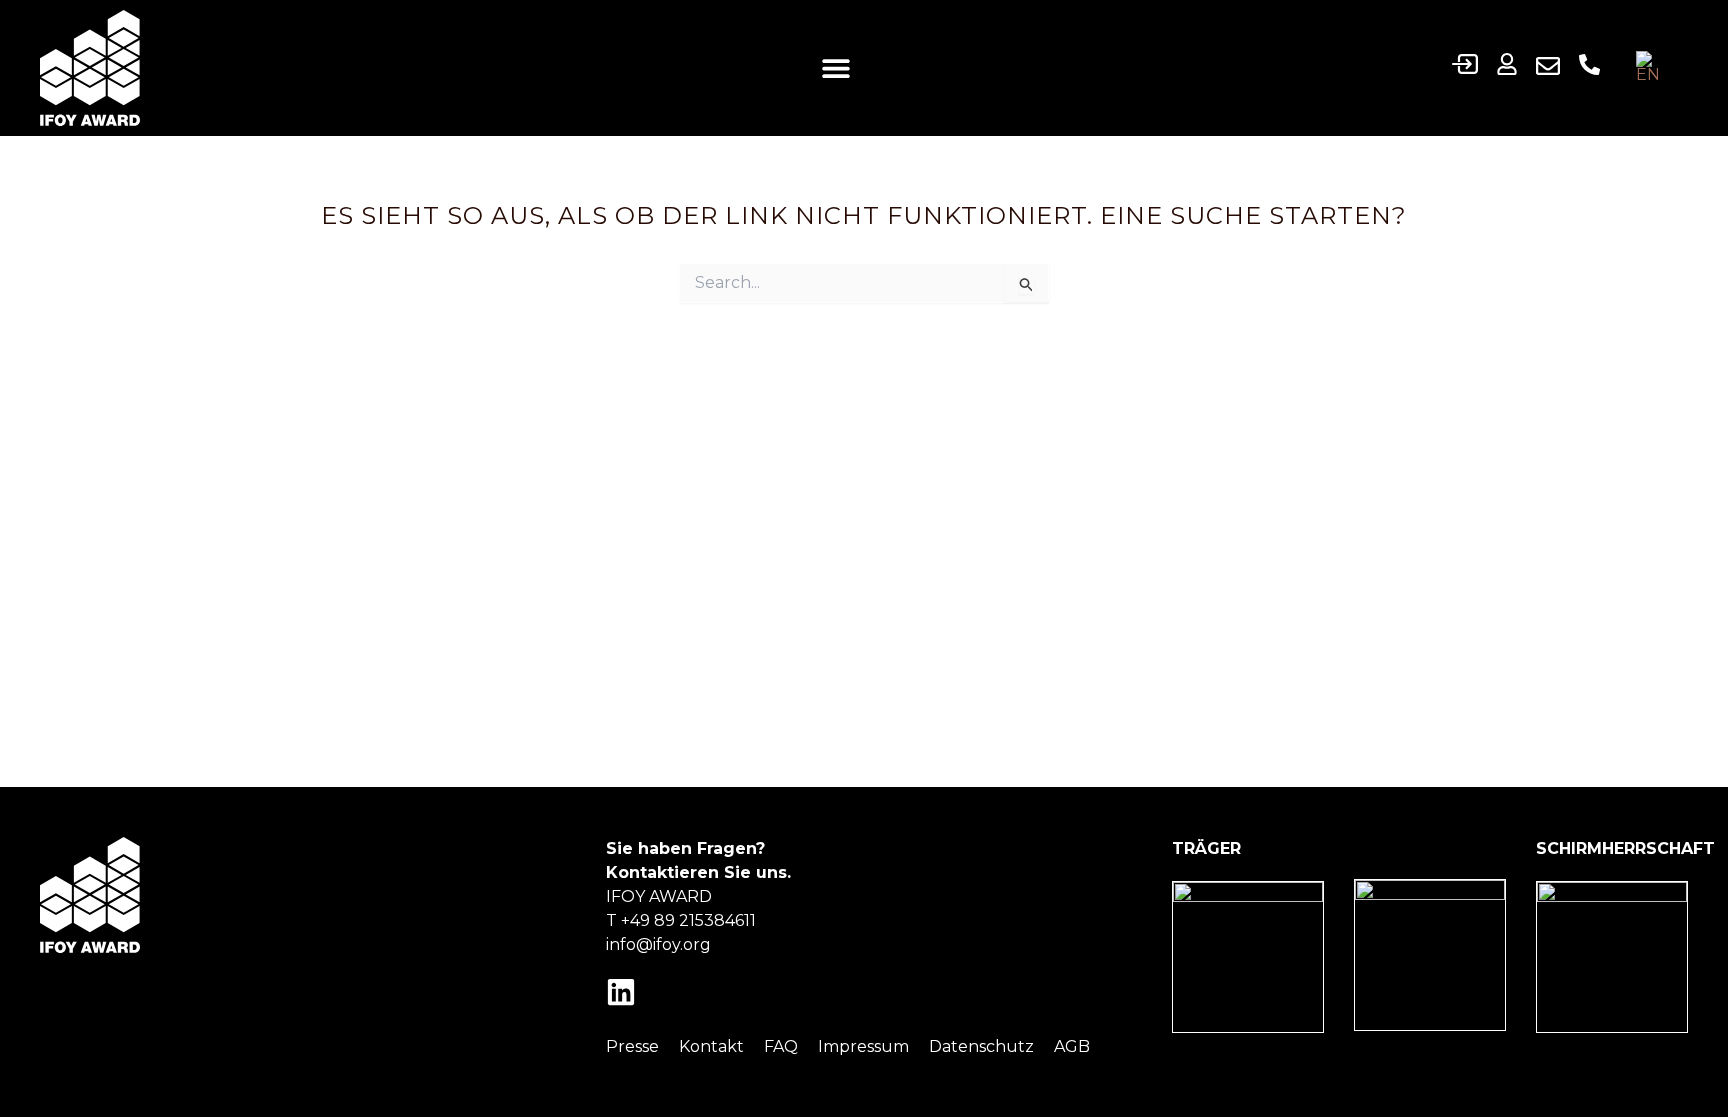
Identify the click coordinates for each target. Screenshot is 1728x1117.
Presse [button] (632, 1046)
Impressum (863, 1046)
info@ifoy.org (658, 944)
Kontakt (711, 1046)
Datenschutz (981, 1046)
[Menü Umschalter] (836, 68)
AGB (1072, 1046)
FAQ (781, 1046)
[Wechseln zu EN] (1653, 67)
